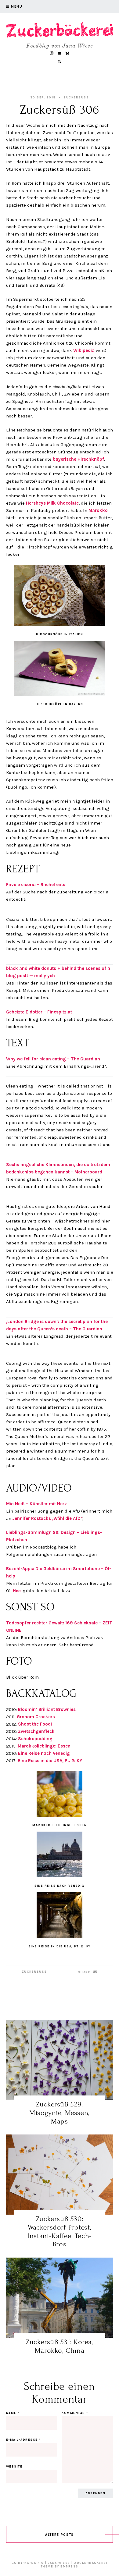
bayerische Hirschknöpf (78, 459)
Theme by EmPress (60, 2567)
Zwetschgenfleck (36, 1731)
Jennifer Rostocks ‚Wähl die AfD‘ (47, 1518)
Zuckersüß (76, 98)
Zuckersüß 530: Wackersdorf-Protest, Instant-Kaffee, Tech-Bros (60, 2231)
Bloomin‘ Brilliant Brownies (47, 1709)
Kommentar (75, 2413)
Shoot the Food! (35, 1724)
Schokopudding (35, 1739)
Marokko (98, 510)
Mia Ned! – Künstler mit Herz (36, 1504)
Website (14, 2467)
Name (13, 2413)
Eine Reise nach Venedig (44, 1753)
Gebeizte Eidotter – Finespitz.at (39, 1012)
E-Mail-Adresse (23, 2440)
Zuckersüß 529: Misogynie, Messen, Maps (60, 2113)
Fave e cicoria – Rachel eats (36, 885)
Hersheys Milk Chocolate (52, 503)
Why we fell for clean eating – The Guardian (53, 1059)
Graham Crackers (36, 1717)
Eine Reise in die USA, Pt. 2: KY (50, 1761)
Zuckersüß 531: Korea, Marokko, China (60, 2346)
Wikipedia (84, 350)
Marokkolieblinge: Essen (44, 1746)
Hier (17, 1591)
